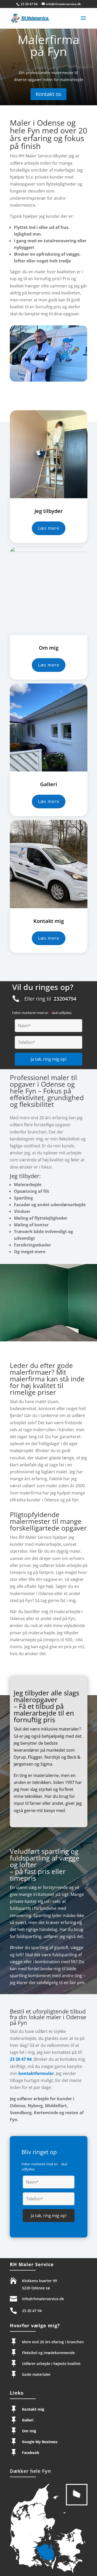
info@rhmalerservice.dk (43, 2299)
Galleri (28, 2420)
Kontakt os (48, 94)
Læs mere (49, 528)
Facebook (31, 2453)
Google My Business (40, 2442)
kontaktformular (36, 2073)
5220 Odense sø (36, 2288)
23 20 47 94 (29, 4)
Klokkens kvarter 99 (40, 2281)
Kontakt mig (33, 2409)
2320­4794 (65, 999)
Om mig (29, 2431)
